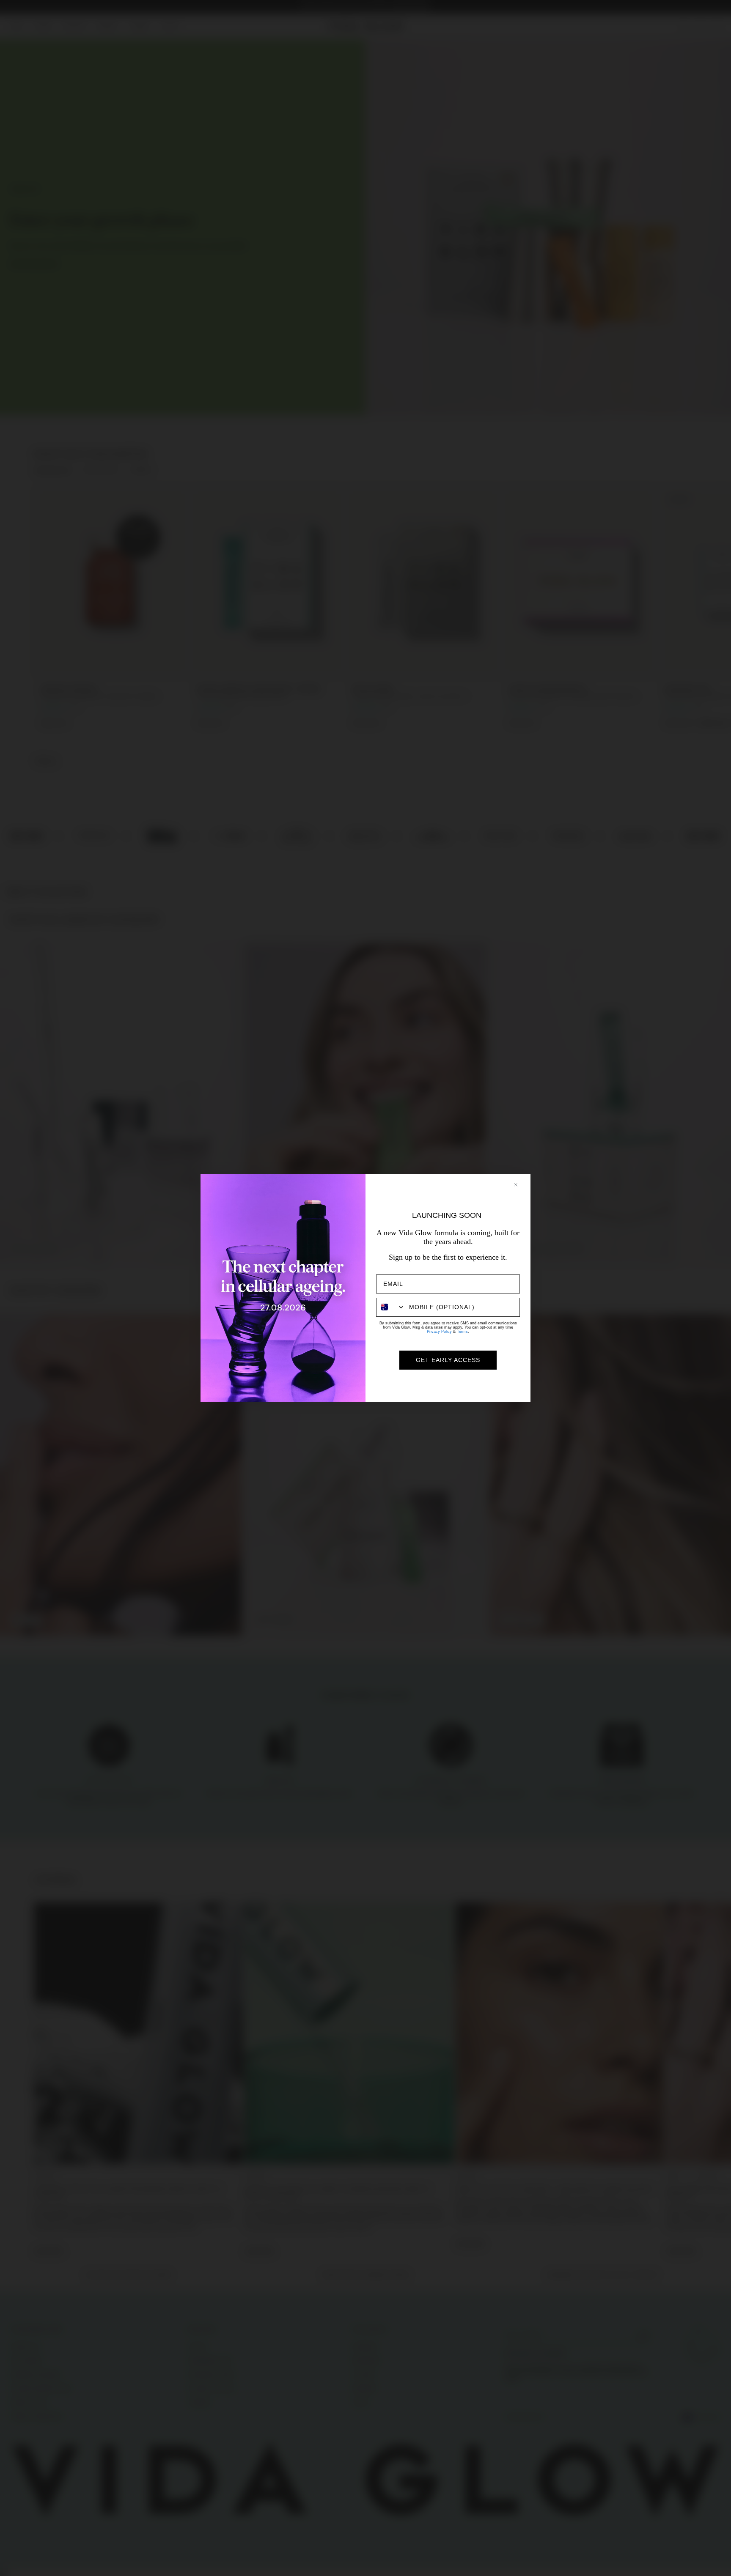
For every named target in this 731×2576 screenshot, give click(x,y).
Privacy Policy (439, 1332)
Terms (462, 1332)
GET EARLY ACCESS (448, 1360)
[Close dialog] (520, 1185)
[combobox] (391, 1307)
